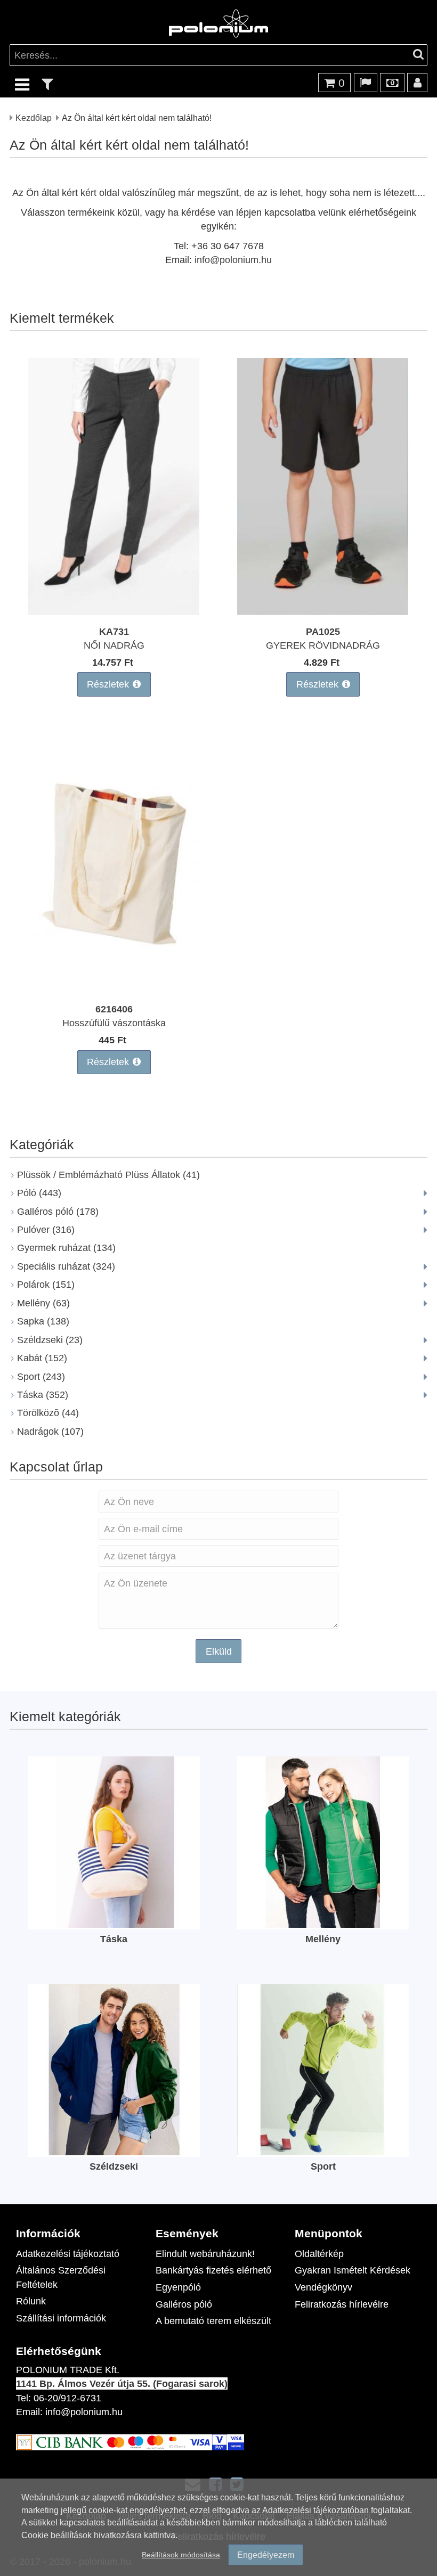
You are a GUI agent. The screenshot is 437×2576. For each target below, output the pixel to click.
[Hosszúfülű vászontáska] (114, 989)
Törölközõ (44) (48, 1413)
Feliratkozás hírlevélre (342, 2304)
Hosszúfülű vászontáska (114, 1023)
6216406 (114, 1009)
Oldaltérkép (319, 2254)
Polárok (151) (46, 1284)
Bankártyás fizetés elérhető (213, 2270)
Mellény (323, 1939)
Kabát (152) (42, 1358)
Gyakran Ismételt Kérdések (353, 2270)
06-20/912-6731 (67, 2398)
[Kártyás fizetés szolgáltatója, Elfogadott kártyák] (130, 2447)
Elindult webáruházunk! (205, 2254)
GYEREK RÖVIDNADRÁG (323, 645)
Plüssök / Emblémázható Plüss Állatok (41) (108, 1175)
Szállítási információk (61, 2318)
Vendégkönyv (323, 2287)
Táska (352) (43, 1395)
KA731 (114, 631)
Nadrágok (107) (50, 1431)
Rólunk (31, 2301)
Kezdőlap (34, 117)
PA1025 (323, 631)
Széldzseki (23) (50, 1340)
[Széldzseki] (114, 2152)
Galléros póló (184, 2304)
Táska (114, 1939)
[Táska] (114, 1924)
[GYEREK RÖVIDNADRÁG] (323, 612)
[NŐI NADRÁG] (114, 612)
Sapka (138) (43, 1321)
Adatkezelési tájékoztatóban (315, 2510)
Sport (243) (41, 1376)
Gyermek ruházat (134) (66, 1248)
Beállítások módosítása (181, 2554)
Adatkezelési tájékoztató (68, 2254)
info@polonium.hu (233, 260)
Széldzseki (114, 2166)
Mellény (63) (43, 1303)
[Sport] (323, 2152)
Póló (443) (39, 1193)
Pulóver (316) (46, 1229)
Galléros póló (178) (58, 1211)
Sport (323, 2166)
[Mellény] (323, 1924)
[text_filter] (47, 84)
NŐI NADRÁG (114, 645)
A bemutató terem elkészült (213, 2321)
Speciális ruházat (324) (66, 1266)
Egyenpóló (178, 2287)
